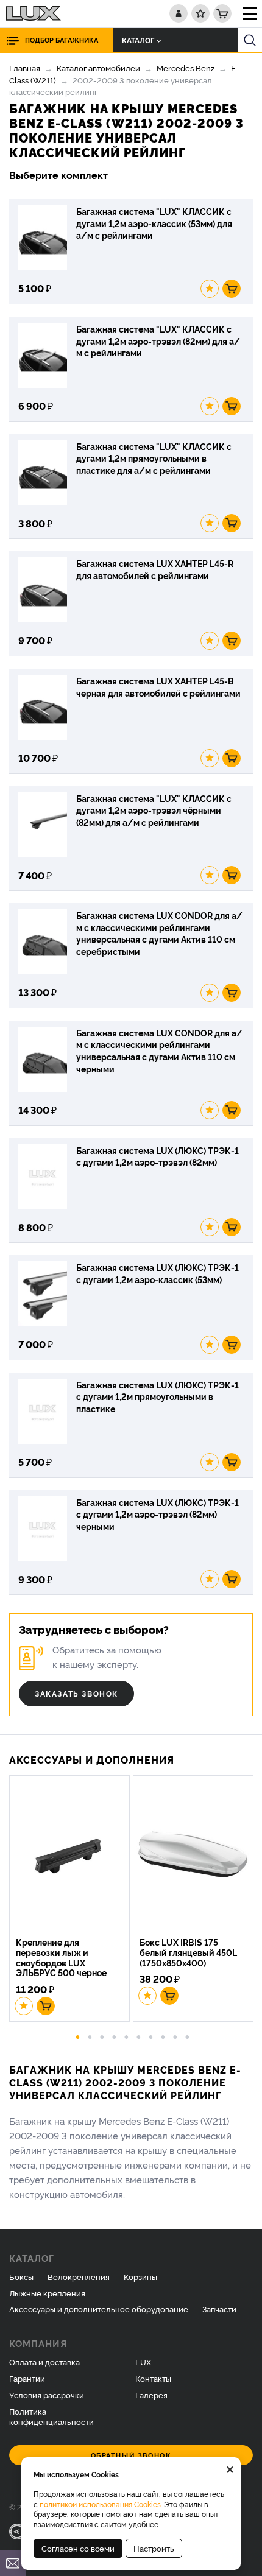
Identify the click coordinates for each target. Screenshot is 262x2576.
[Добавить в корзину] (232, 289)
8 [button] (163, 2036)
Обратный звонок (131, 2455)
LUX (143, 2362)
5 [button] (127, 2036)
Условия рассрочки (47, 2395)
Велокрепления (79, 2276)
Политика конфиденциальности (51, 2416)
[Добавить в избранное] (210, 289)
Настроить (154, 2548)
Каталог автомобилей (98, 68)
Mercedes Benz (186, 68)
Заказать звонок (76, 1693)
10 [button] (188, 2036)
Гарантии (27, 2378)
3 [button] (102, 2036)
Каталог (138, 40)
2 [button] (90, 2036)
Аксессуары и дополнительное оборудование (99, 2309)
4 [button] (115, 2036)
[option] (71, 1900)
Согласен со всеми (78, 2548)
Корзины (140, 2276)
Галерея (151, 2395)
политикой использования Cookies (100, 2504)
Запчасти (219, 2309)
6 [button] (139, 2036)
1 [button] (78, 2036)
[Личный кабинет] (179, 13)
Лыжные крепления (47, 2293)
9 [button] (175, 2036)
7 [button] (151, 2036)
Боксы (21, 2276)
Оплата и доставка (44, 2362)
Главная (25, 68)
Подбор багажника (62, 40)
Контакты (153, 2378)
